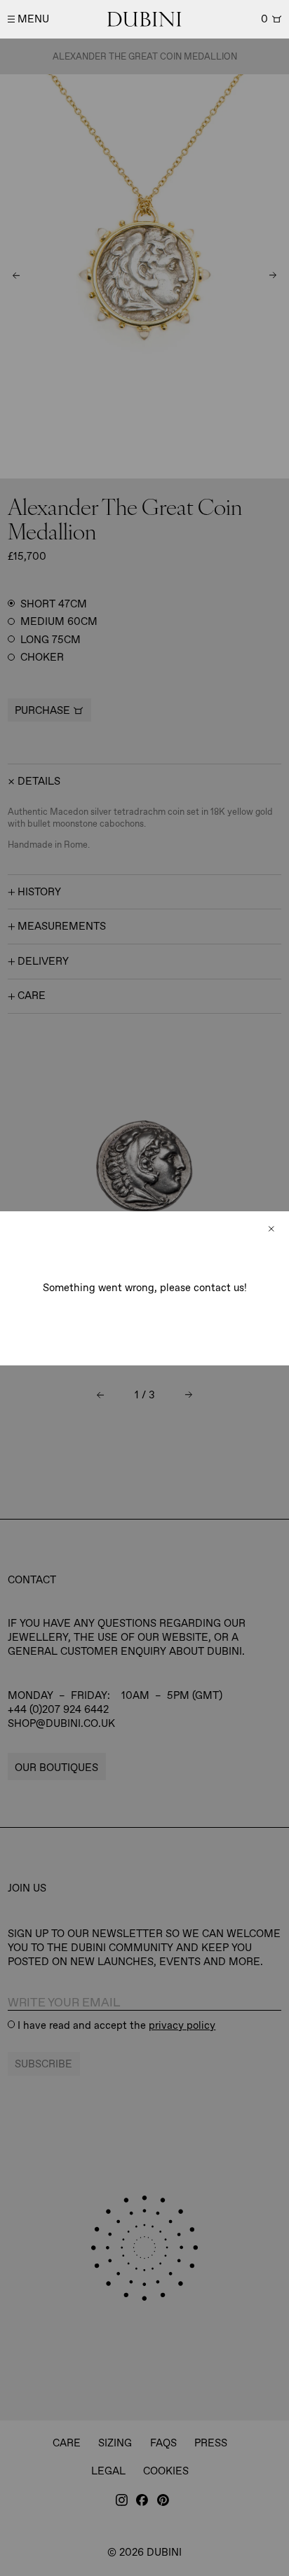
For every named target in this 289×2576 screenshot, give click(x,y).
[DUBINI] (144, 19)
